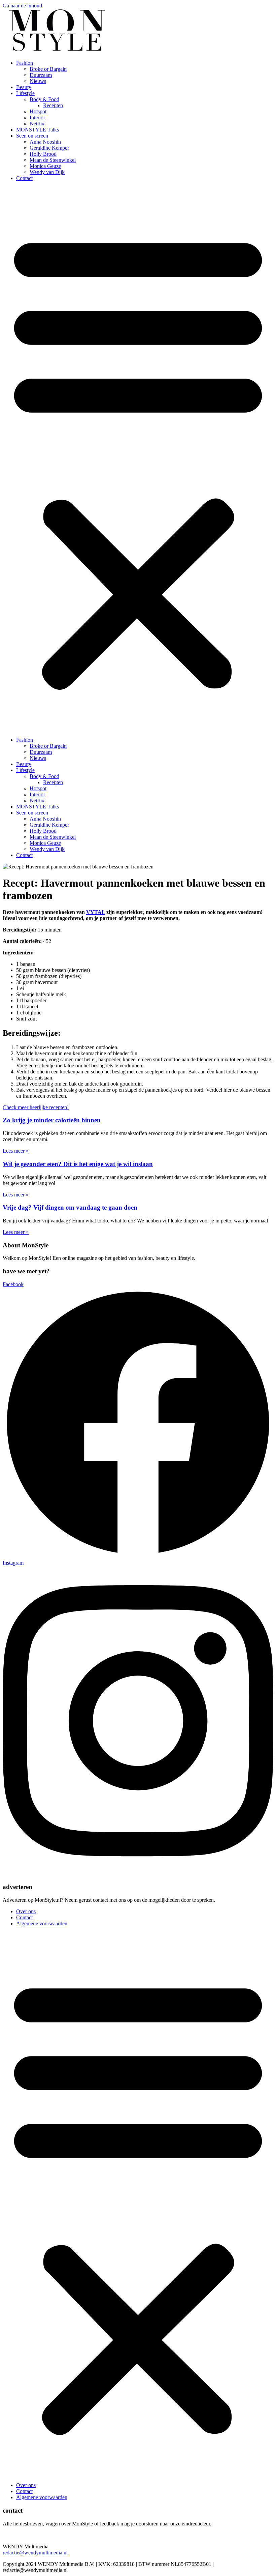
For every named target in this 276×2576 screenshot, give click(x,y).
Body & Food (44, 99)
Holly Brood (43, 154)
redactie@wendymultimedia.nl (35, 2553)
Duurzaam (41, 75)
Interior (37, 117)
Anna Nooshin (45, 142)
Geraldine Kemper (49, 148)
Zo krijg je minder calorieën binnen (52, 1120)
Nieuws (38, 81)
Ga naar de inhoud (22, 6)
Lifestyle (25, 93)
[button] (138, 459)
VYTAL (96, 912)
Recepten (53, 105)
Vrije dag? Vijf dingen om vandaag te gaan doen (70, 1207)
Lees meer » (16, 1151)
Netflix (37, 124)
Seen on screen (32, 136)
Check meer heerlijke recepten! (36, 1107)
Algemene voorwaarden (42, 1923)
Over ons (26, 1911)
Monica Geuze (45, 166)
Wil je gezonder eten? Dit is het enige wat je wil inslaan (78, 1164)
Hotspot (38, 111)
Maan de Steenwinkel (53, 160)
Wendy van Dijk (47, 172)
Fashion (25, 63)
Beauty (24, 87)
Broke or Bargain (48, 69)
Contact (24, 178)
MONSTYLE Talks (38, 130)
